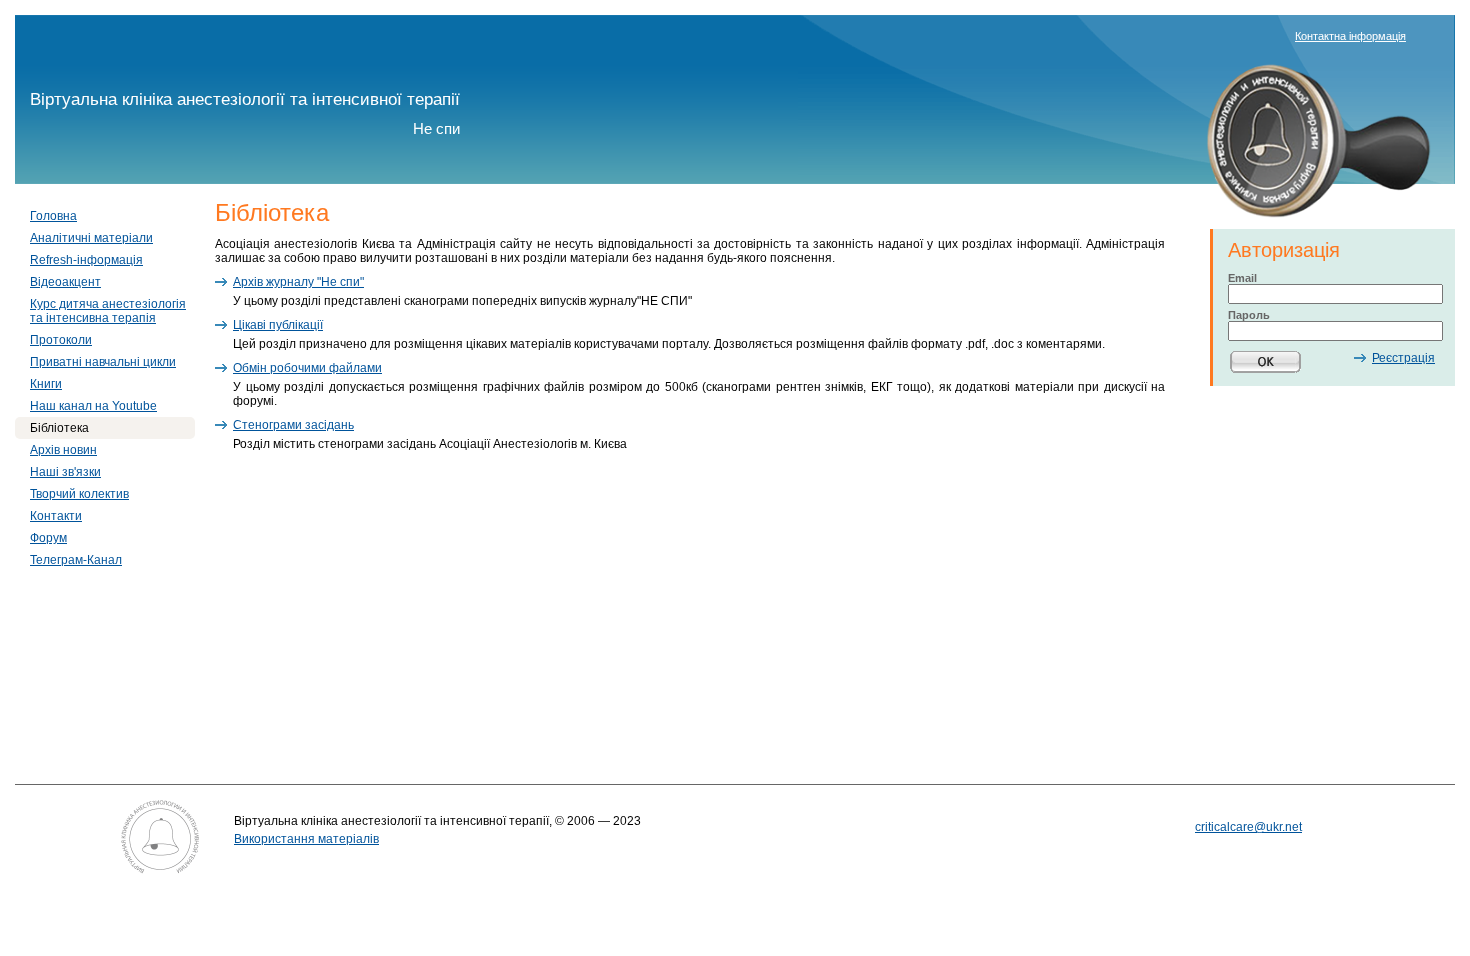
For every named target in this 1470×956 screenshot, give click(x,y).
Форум (48, 538)
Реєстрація (1403, 358)
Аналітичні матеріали (91, 238)
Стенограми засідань (293, 425)
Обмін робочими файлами (307, 368)
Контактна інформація (1350, 36)
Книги (46, 384)
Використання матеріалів (306, 839)
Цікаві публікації (278, 325)
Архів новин (63, 450)
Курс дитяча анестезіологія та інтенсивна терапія (108, 311)
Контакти (56, 516)
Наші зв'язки (65, 472)
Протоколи (61, 340)
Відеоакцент (65, 282)
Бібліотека (59, 428)
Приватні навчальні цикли (103, 362)
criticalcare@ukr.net (1248, 827)
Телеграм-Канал (76, 560)
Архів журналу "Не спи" (298, 282)
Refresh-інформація (86, 260)
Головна (53, 216)
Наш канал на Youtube (93, 406)
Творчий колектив (79, 494)
